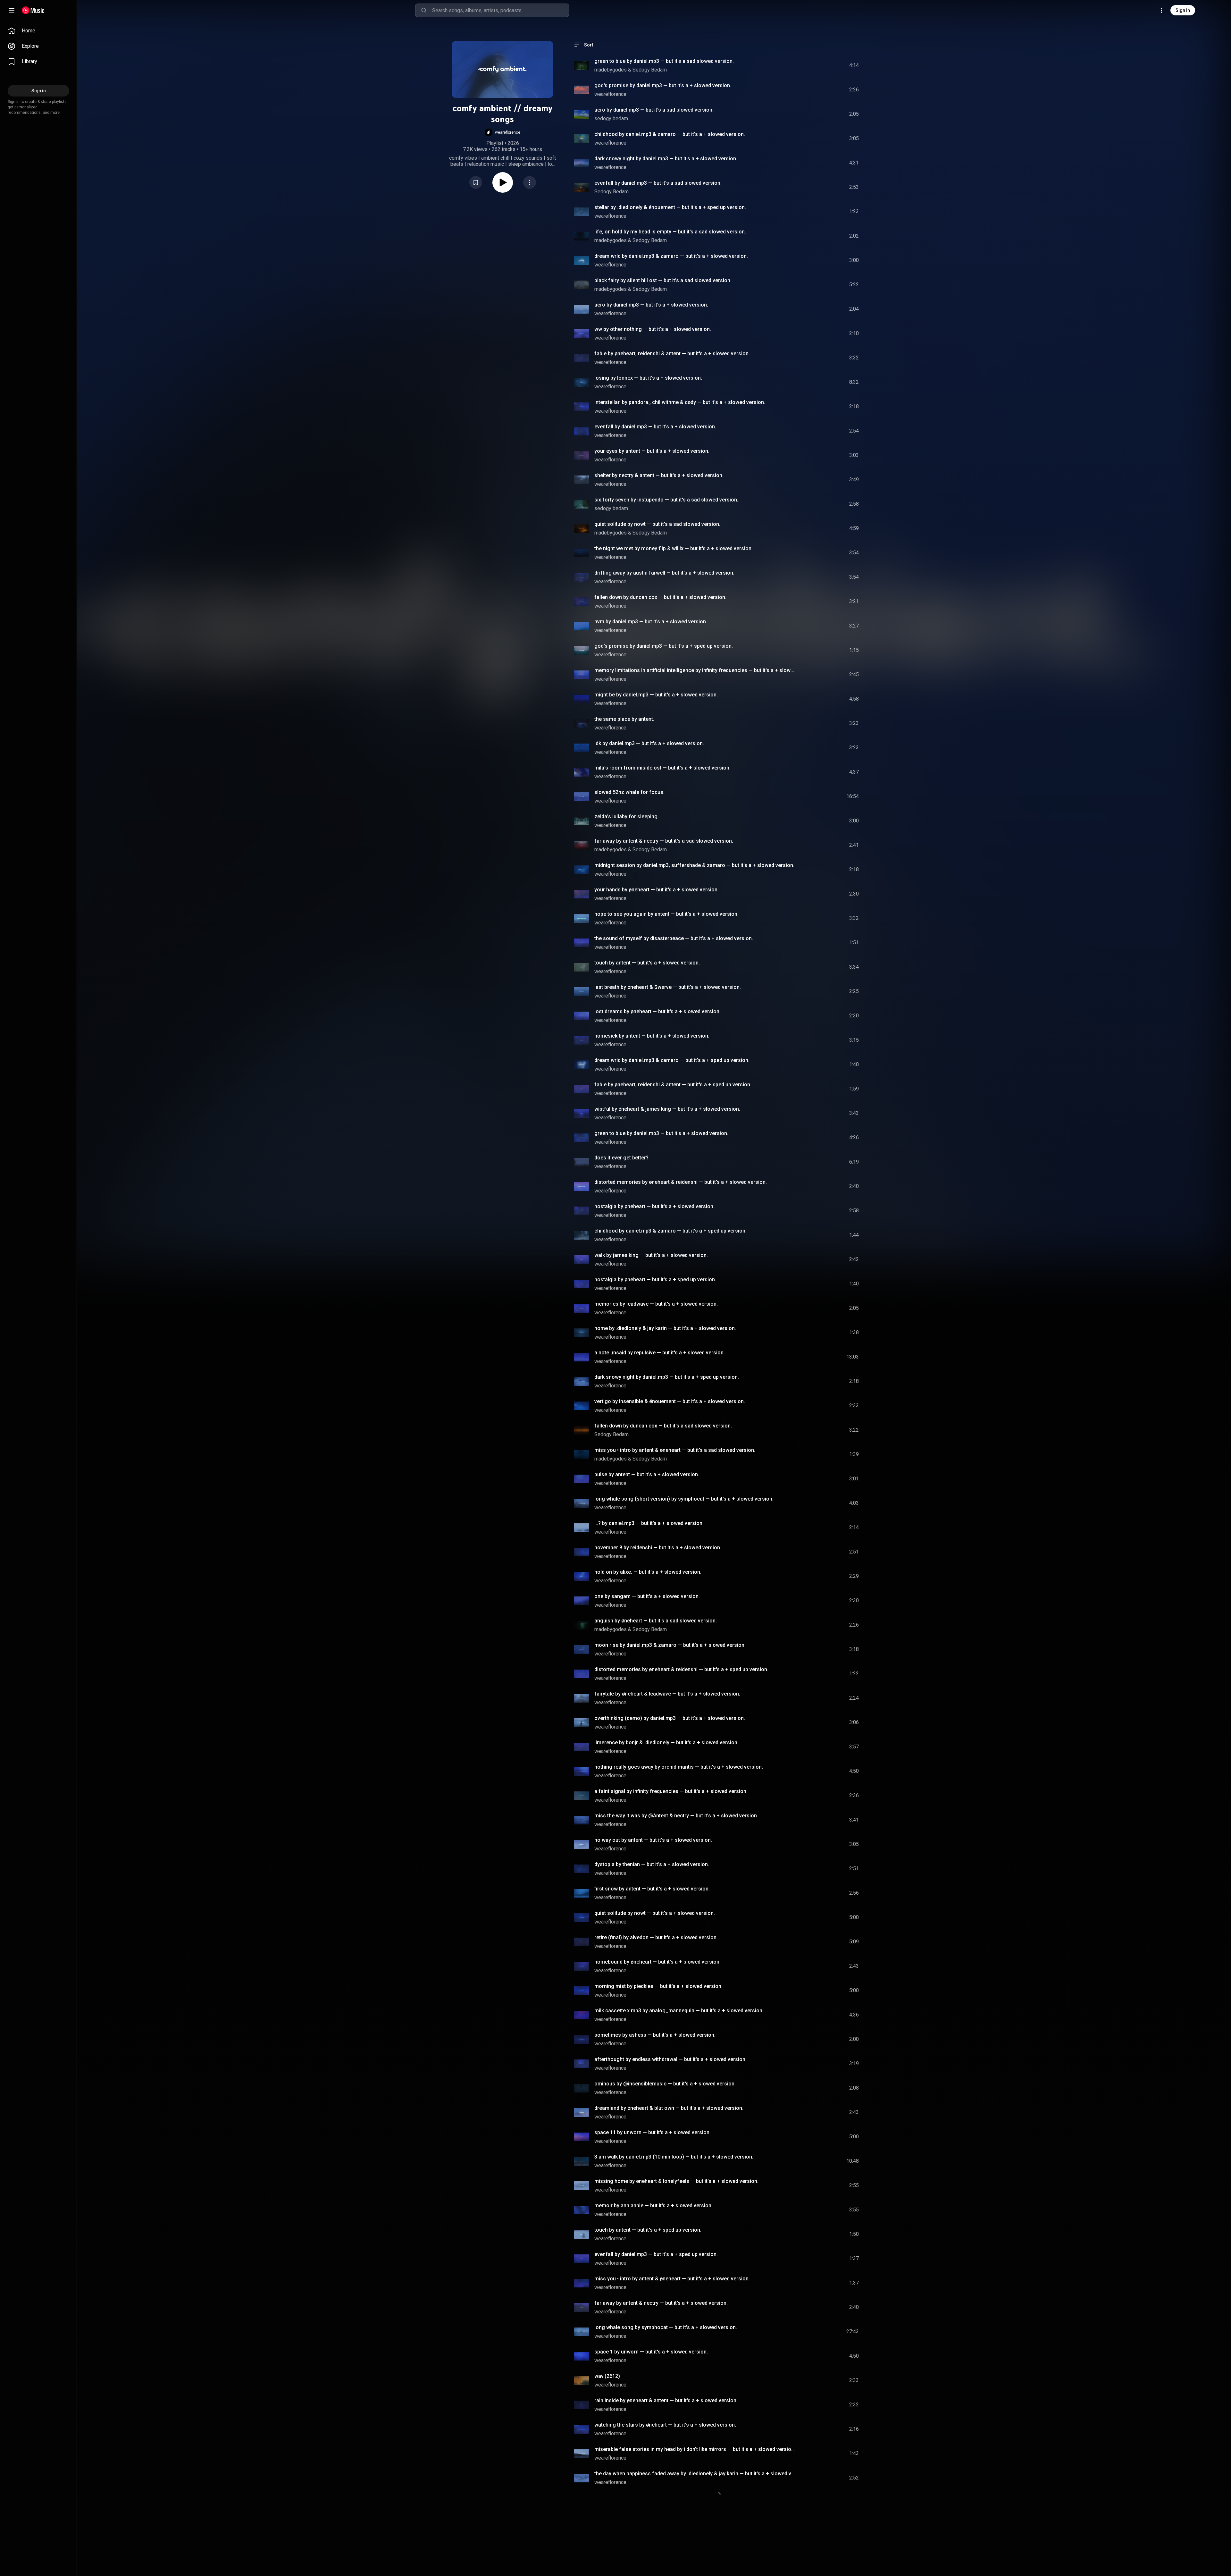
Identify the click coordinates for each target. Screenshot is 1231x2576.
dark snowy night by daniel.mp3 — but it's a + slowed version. (666, 159)
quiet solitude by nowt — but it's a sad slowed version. (657, 524)
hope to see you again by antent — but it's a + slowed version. (666, 914)
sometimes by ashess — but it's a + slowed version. (655, 2035)
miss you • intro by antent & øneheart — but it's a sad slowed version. (675, 1450)
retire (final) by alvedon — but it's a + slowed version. (656, 1937)
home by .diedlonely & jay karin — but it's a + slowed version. (665, 1328)
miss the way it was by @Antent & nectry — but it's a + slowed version (676, 1816)
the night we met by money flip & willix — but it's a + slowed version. (674, 548)
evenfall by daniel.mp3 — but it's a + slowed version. (655, 427)
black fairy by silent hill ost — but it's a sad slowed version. (663, 280)
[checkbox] (854, 65)
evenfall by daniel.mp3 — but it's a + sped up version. (656, 2254)
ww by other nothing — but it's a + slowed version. (653, 329)
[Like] (806, 65)
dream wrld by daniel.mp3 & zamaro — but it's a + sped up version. (672, 1060)
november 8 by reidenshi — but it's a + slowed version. (658, 1548)
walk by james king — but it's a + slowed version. (651, 1255)
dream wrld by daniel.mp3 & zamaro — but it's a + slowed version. (671, 256)
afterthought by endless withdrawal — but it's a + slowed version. (670, 2059)
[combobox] (500, 10)
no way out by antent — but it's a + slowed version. (653, 1840)
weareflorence (610, 94)
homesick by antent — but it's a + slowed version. (652, 1036)
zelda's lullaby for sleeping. (627, 817)
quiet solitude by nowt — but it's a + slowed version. (655, 1913)
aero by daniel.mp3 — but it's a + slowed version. (651, 305)
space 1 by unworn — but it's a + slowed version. (651, 2352)
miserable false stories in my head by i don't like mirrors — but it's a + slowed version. (695, 2449)
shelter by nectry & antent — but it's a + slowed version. (659, 475)
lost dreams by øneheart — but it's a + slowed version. (657, 1011)
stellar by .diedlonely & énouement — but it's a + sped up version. (670, 207)
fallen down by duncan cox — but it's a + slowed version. (660, 597)
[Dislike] (818, 65)
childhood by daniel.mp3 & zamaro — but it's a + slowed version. (670, 134)
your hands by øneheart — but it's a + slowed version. (657, 890)
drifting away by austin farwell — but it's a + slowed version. (664, 573)
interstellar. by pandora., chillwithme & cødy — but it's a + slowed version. (680, 402)
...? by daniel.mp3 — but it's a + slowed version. (649, 1523)
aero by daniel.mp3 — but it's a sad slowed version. (654, 110)
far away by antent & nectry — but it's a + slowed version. (661, 2303)
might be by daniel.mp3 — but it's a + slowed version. (656, 695)
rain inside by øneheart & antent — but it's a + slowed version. (666, 2400)
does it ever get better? (621, 1158)
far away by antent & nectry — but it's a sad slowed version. (664, 841)
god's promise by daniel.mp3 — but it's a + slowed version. (663, 85)
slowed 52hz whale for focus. (629, 792)
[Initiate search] (424, 10)
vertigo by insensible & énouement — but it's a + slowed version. (670, 1401)
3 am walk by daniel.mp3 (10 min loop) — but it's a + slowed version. (674, 2157)
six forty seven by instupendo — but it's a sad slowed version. (666, 500)
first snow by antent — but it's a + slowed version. (652, 1889)
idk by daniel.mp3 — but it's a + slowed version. (649, 743)
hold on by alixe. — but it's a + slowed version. (648, 1572)
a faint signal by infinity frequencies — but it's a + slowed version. (671, 1791)
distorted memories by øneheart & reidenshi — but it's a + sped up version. (681, 1669)
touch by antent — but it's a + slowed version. (647, 963)
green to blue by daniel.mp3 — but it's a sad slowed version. (664, 61)
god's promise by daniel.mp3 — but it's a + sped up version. (664, 646)
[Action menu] (530, 182)
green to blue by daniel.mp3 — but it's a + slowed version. (661, 1133)
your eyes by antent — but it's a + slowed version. (652, 451)
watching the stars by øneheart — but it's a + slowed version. (665, 2425)
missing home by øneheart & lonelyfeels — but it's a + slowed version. (676, 2181)
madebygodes (611, 70)
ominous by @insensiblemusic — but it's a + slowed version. (665, 2084)
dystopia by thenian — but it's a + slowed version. (652, 1864)
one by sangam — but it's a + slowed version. (647, 1596)
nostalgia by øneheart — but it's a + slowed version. (654, 1206)
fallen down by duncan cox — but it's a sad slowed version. (663, 1426)
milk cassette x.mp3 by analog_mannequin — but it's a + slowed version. (679, 2011)
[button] (502, 132)
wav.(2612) (607, 2376)
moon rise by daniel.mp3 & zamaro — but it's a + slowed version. (670, 1645)
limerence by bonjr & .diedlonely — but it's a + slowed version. (666, 1743)
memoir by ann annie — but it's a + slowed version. (653, 2206)
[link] (38, 31)
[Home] (33, 10)
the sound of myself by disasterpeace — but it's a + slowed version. (674, 938)
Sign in (1183, 10)
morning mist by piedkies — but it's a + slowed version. (658, 1986)
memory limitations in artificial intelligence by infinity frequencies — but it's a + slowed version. (695, 670)
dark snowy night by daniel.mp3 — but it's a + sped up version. (667, 1377)
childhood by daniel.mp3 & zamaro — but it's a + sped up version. (670, 1231)
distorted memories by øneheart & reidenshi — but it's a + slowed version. (681, 1182)
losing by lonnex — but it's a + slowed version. (648, 378)
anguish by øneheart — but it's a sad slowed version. (656, 1621)
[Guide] (12, 10)
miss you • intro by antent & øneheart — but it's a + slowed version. (672, 2279)
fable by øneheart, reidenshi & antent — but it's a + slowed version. (672, 354)
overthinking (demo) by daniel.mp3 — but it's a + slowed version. (670, 1718)
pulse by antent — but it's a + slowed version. (647, 1474)
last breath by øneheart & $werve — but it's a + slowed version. (668, 987)
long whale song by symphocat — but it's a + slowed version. (666, 2327)
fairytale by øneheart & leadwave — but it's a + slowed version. (667, 1694)
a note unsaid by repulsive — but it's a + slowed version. (660, 1353)
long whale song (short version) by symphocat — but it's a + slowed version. (684, 1499)
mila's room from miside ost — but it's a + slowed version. (662, 768)
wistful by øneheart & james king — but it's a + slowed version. (667, 1109)
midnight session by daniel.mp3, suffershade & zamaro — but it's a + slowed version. (694, 865)
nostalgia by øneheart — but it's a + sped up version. (655, 1280)
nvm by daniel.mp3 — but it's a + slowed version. (651, 622)
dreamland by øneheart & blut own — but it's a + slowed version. (669, 2108)
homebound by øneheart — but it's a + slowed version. (657, 1962)
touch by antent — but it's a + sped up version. (648, 2230)
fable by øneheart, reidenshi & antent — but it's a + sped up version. (673, 1085)
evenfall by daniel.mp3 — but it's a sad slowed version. (658, 183)
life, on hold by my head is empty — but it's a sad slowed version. (670, 232)
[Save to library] (476, 182)
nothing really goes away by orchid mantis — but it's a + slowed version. (679, 1767)
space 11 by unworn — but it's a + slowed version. (653, 2132)
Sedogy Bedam (650, 70)
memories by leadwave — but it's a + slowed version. (656, 1304)
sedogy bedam (611, 118)
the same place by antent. (624, 719)
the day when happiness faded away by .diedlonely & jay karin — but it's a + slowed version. (695, 2474)
